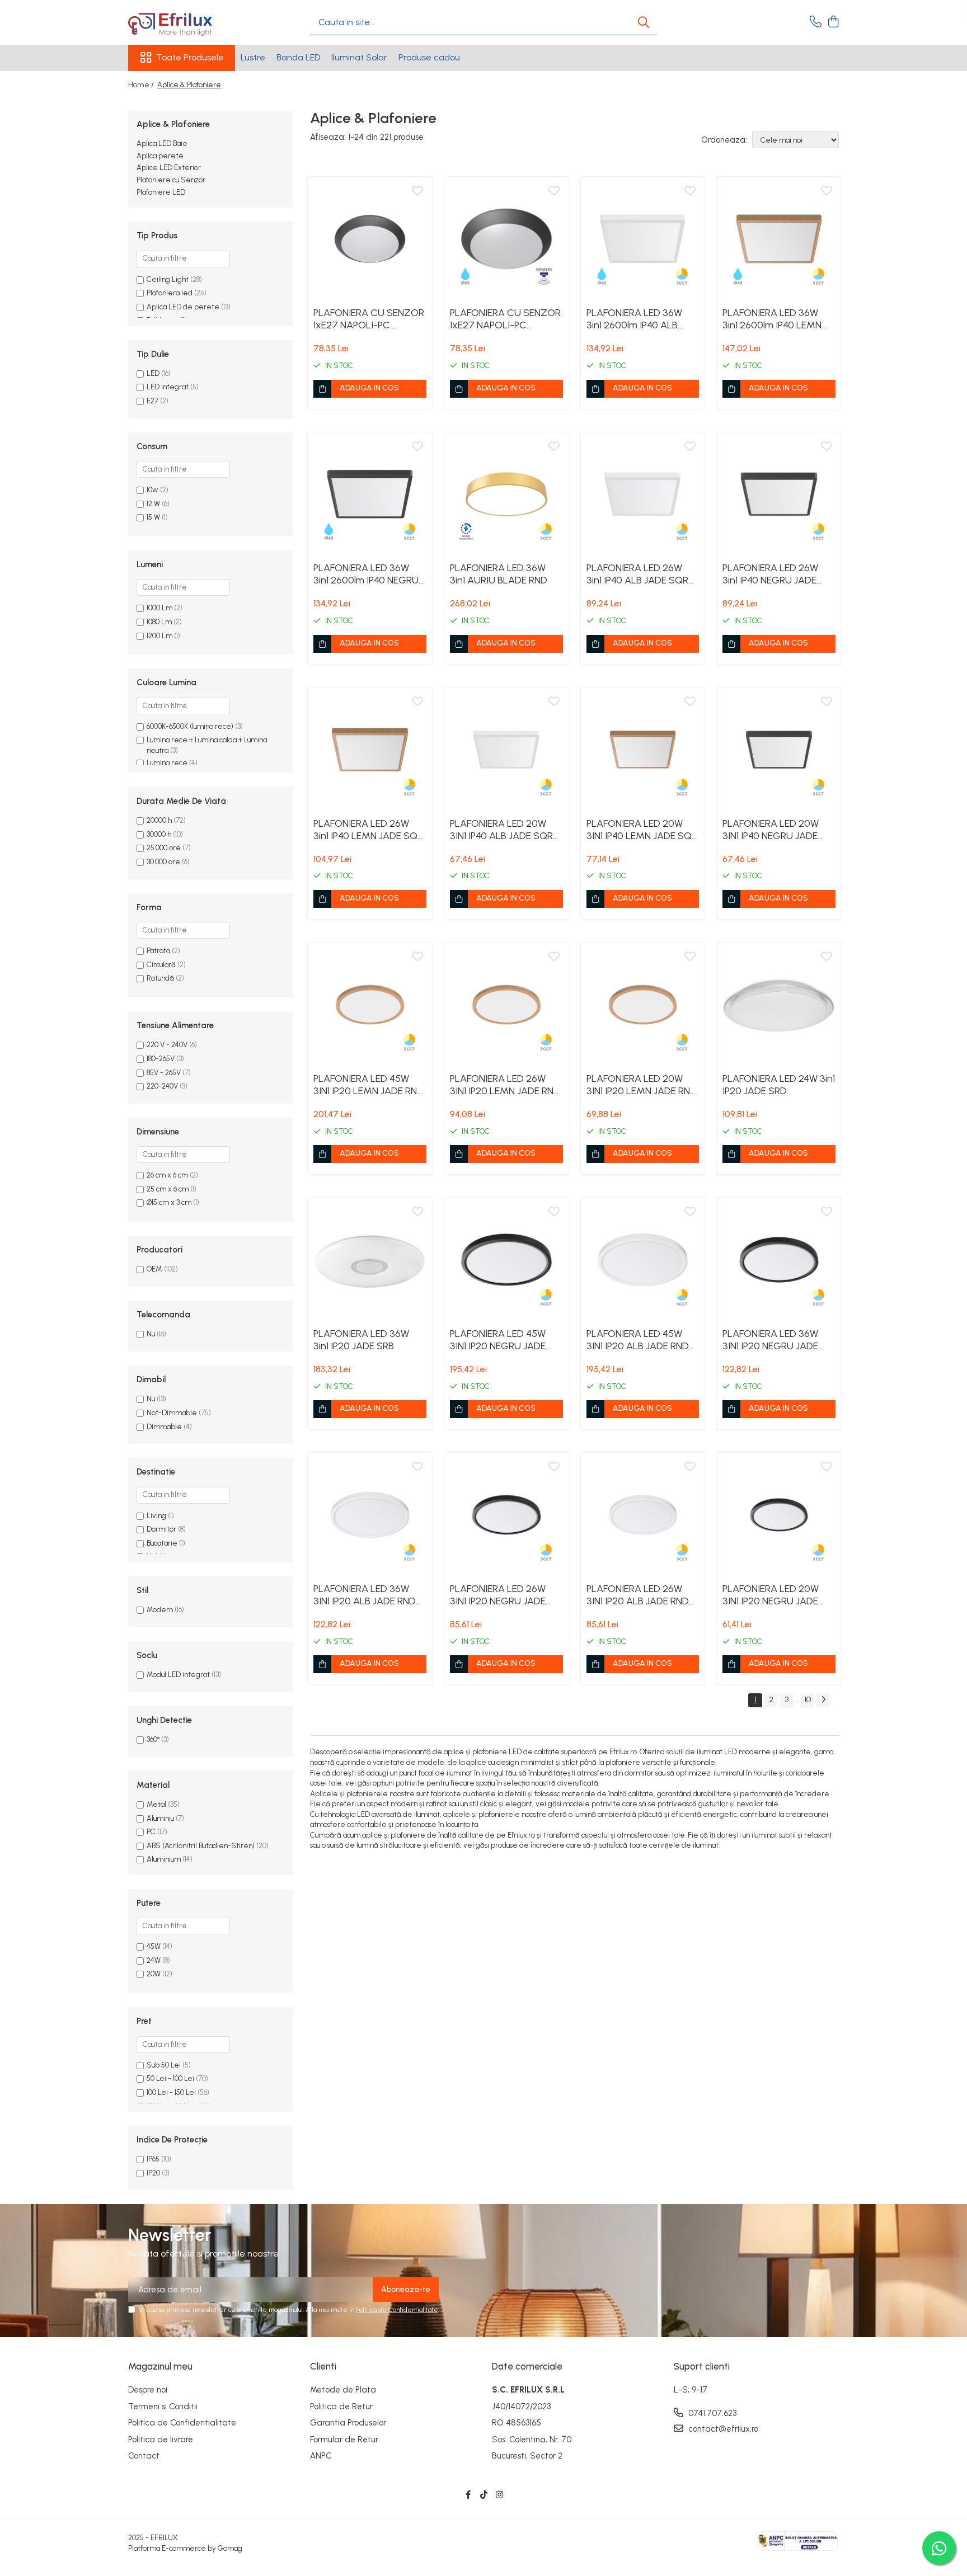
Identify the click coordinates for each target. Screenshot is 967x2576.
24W (154, 1960)
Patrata (158, 951)
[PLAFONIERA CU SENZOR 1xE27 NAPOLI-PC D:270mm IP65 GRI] (506, 239)
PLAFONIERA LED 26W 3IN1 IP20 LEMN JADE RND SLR (505, 1085)
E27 (153, 401)
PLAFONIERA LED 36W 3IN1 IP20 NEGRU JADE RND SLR (770, 1340)
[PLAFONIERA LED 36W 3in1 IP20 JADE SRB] (370, 1260)
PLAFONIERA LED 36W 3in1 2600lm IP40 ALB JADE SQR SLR (634, 319)
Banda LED (298, 57)
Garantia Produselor (348, 2423)
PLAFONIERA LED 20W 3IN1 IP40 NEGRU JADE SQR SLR (771, 830)
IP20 (153, 2173)
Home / (142, 85)
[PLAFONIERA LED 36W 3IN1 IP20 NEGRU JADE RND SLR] (779, 1260)
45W (154, 1946)
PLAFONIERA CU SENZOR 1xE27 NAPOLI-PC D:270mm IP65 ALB (369, 319)
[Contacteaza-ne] (816, 22)
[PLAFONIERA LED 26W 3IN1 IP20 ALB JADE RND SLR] (643, 1515)
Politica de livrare (161, 2440)
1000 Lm (159, 608)
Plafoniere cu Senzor (171, 180)
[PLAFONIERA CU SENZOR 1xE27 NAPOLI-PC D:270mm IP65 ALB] (370, 239)
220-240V (162, 1086)
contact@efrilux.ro (722, 2429)
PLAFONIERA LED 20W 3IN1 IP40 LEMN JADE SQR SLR (642, 830)
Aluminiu (160, 1818)
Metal (156, 1804)
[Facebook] (468, 2495)
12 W (153, 504)
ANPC (321, 2456)
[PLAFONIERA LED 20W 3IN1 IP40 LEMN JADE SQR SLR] (643, 750)
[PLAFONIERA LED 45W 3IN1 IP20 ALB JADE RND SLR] (643, 1260)
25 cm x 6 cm (168, 1189)
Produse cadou (429, 57)
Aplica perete (160, 156)
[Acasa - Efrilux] (184, 22)
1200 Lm (159, 636)
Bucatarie (162, 1543)
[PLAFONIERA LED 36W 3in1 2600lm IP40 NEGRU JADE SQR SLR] (370, 495)
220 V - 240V (167, 1045)
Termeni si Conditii (163, 2407)
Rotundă (160, 978)
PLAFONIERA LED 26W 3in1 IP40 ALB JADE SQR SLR (637, 574)
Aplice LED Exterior (169, 168)
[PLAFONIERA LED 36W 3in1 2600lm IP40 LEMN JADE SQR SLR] (779, 239)
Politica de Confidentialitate (397, 2310)
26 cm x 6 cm (167, 1175)
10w (152, 490)
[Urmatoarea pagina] (823, 1700)
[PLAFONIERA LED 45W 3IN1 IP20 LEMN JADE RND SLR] (370, 1005)
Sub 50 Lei (164, 2065)
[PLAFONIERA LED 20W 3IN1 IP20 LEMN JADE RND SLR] (643, 1005)
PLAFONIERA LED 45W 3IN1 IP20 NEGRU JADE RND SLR (498, 1340)
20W (154, 1974)
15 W (153, 517)
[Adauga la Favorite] (417, 191)
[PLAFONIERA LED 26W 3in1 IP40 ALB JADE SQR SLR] (643, 495)
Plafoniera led (170, 293)
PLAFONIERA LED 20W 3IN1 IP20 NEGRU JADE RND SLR (771, 1595)
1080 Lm (159, 622)
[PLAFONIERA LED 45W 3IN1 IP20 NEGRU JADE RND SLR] (506, 1260)
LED (154, 373)
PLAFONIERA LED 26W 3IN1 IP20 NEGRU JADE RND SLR (498, 1595)
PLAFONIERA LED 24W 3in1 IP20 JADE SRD (779, 1085)
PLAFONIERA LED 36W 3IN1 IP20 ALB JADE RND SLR (365, 1595)
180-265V (161, 1059)
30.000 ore (163, 862)
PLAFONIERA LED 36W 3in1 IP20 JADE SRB (361, 1340)
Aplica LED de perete (183, 307)
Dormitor (161, 1529)
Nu (151, 1334)
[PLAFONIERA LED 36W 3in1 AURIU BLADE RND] (506, 495)
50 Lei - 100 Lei (170, 2078)
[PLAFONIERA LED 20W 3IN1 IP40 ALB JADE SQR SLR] (506, 750)
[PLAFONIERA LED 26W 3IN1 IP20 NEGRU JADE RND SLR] (506, 1515)
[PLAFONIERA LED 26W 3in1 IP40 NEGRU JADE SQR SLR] (779, 495)
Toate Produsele (190, 57)
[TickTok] (484, 2495)
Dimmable (164, 1427)
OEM (154, 1269)
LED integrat (168, 387)
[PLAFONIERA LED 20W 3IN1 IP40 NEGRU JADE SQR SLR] (779, 750)
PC (151, 1832)
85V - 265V (164, 1073)
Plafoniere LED (161, 192)
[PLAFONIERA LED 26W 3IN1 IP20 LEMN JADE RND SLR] (506, 1005)
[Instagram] (499, 2495)
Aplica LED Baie (162, 143)
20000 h (159, 820)
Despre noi (148, 2390)
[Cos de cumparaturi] (833, 22)
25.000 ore (164, 848)
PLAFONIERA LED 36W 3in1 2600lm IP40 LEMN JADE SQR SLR (772, 319)
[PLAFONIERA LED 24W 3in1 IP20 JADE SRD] (779, 1005)
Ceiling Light (168, 279)
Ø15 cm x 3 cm (169, 1202)
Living (156, 1516)
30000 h (159, 834)
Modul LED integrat (178, 1675)
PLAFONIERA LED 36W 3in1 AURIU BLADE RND (499, 574)
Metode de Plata (343, 2390)
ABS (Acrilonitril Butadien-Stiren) (201, 1846)
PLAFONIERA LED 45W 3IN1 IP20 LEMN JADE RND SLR (369, 1085)
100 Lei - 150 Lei (171, 2092)
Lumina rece (167, 763)
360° (153, 1739)
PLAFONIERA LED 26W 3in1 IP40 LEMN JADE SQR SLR (368, 830)
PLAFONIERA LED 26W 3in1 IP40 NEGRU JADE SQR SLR (770, 574)
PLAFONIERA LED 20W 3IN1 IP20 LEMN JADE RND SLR (642, 1085)
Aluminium (164, 1859)
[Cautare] (644, 23)
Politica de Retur (341, 2407)
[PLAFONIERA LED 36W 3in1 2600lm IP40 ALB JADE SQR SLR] (643, 239)
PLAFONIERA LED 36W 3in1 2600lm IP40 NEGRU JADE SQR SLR (366, 574)
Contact (144, 2456)
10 (808, 1700)
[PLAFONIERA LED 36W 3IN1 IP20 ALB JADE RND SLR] (370, 1515)
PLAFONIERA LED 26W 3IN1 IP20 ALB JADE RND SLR (638, 1595)
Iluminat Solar (359, 57)
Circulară (161, 965)
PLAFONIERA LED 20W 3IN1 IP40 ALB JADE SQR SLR (501, 830)
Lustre (253, 57)
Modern (160, 1610)
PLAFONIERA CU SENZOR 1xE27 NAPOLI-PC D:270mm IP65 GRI (505, 319)
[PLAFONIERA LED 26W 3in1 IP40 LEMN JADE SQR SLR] (370, 750)
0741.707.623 (711, 2413)
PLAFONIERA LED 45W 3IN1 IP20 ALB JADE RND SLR (638, 1340)
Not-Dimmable (172, 1413)
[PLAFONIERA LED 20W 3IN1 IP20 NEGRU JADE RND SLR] (779, 1515)
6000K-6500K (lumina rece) (190, 726)
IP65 (153, 2159)
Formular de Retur (344, 2440)
